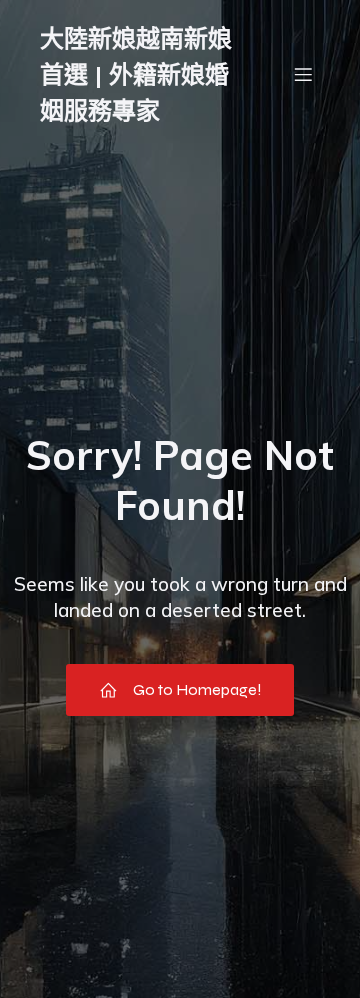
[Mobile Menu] (303, 74)
